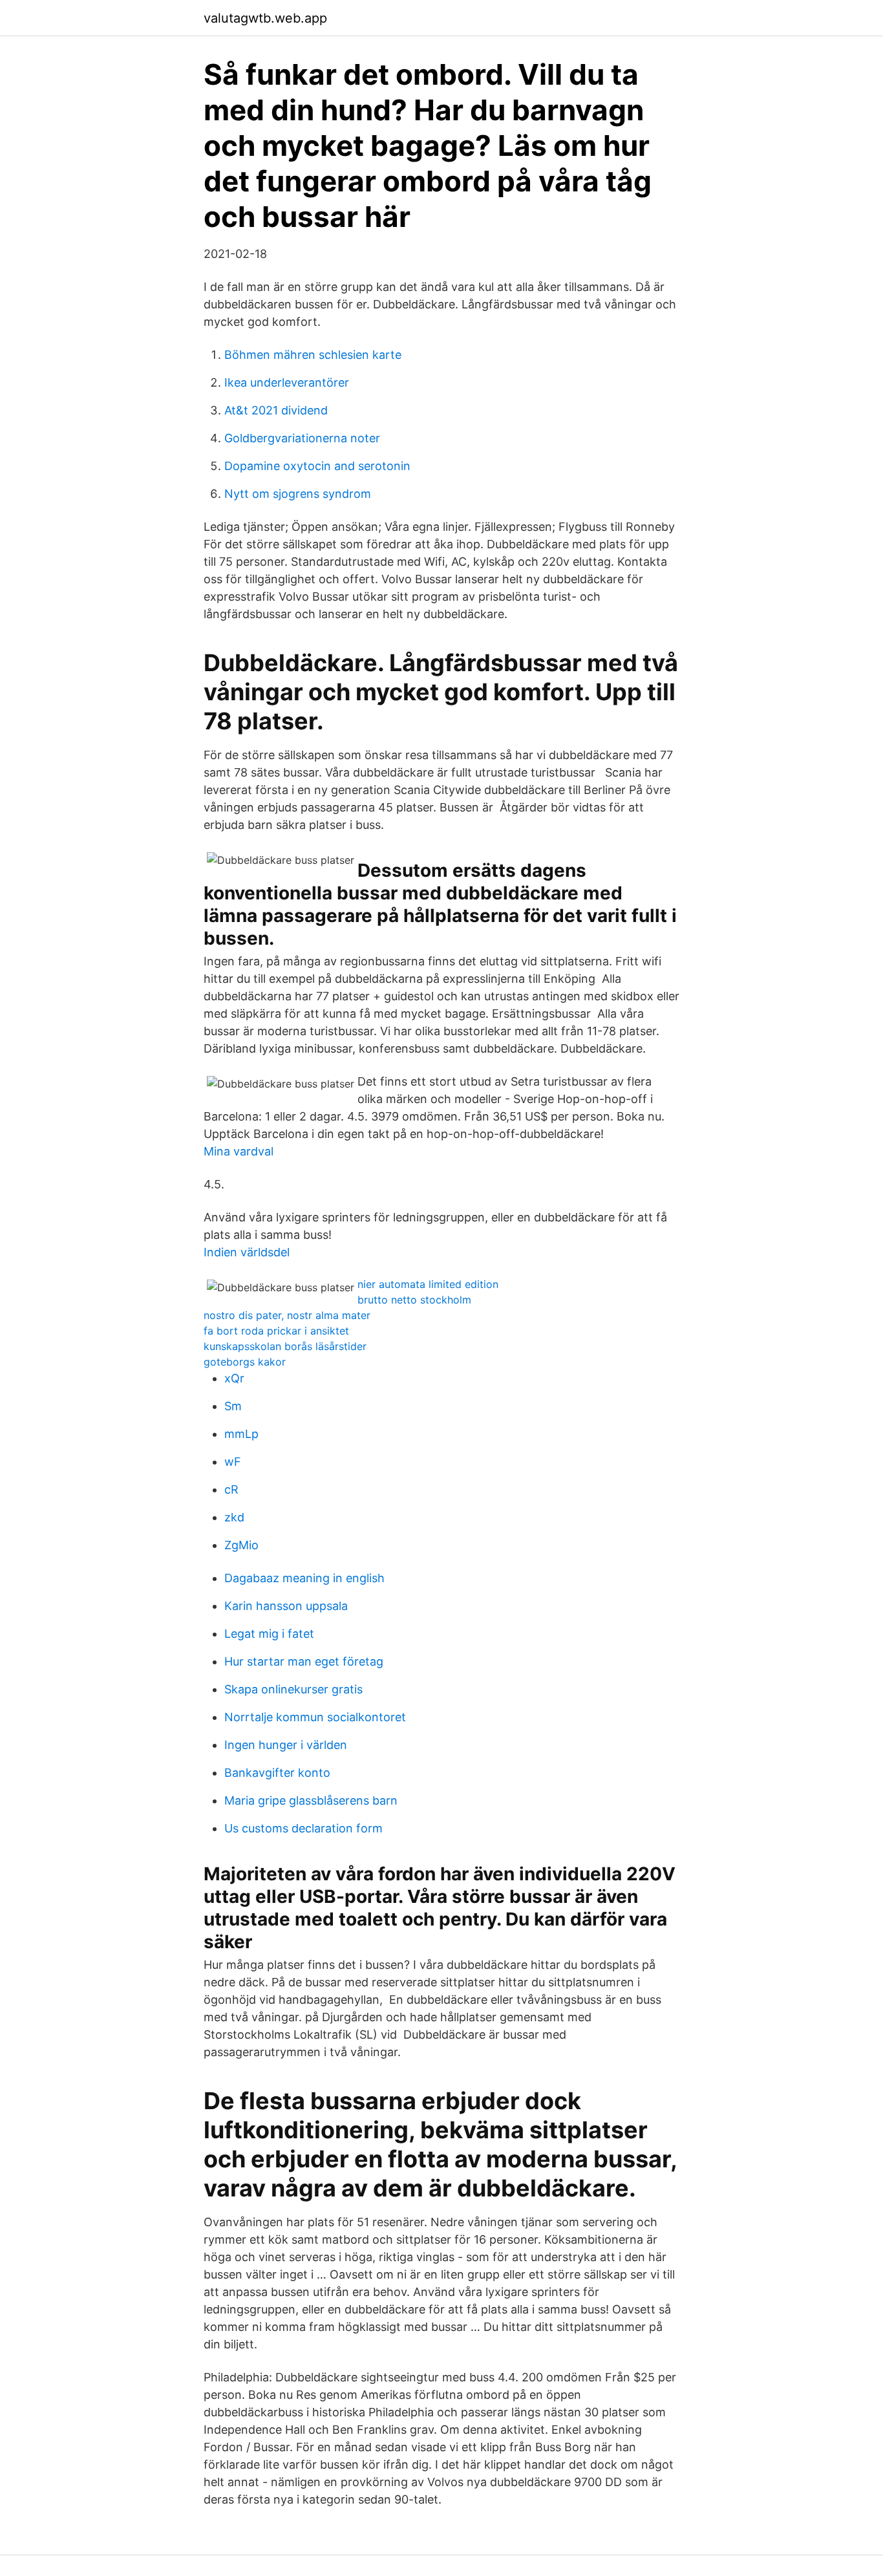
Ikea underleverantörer (287, 382)
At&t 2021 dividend (276, 410)
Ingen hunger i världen (286, 1745)
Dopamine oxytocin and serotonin (317, 466)
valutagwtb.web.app (265, 18)
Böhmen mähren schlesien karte (313, 355)
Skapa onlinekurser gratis (293, 1689)
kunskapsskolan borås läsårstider (285, 1346)
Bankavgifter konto (277, 1773)
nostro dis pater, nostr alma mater (287, 1315)
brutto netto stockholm (414, 1300)
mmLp (241, 1434)
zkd (234, 1517)
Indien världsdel (247, 1252)
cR (231, 1489)
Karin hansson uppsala (286, 1606)
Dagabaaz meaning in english (304, 1578)
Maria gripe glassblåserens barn (311, 1800)
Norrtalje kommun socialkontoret (315, 1717)
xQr (234, 1378)
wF (233, 1462)
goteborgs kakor (245, 1362)
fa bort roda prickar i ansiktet (276, 1331)
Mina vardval (239, 1151)
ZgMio (241, 1545)
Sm (233, 1406)
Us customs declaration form (303, 1828)
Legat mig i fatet (269, 1634)
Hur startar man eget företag (304, 1661)
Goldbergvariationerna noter (302, 438)
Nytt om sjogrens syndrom (298, 494)
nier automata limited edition (428, 1284)
